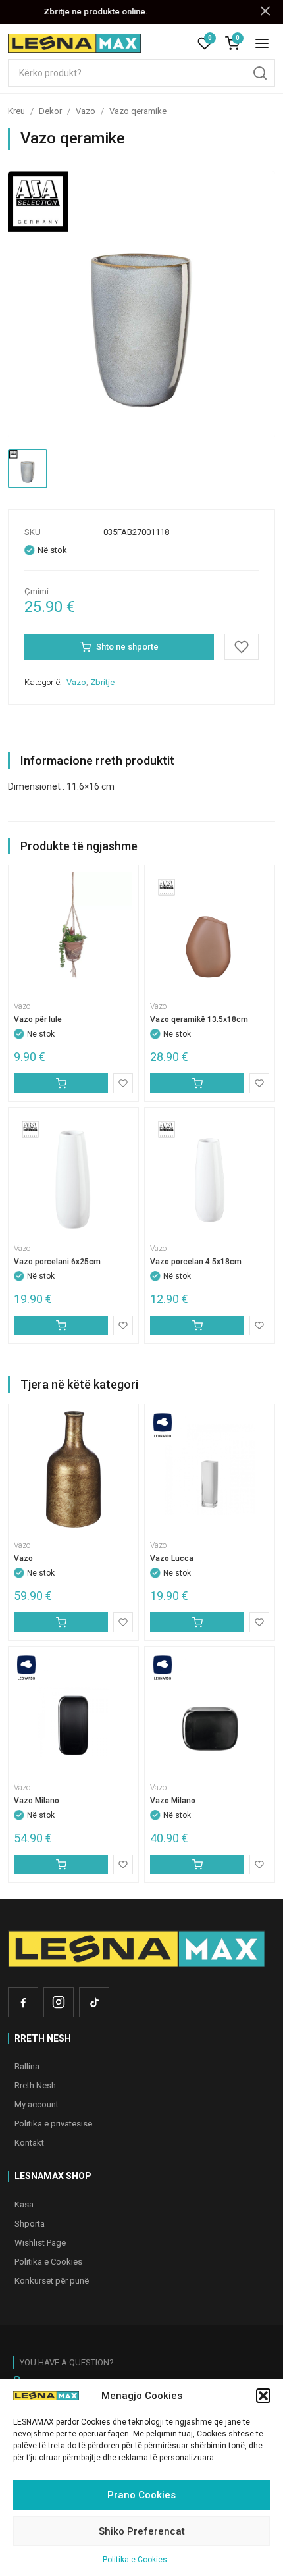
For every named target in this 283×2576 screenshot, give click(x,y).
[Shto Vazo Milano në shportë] (61, 1865)
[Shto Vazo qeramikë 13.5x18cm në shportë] (197, 1083)
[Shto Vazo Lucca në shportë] (197, 1622)
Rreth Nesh (35, 2085)
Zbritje (102, 682)
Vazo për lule (38, 1019)
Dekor (50, 111)
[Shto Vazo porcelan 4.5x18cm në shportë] (197, 1326)
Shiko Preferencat (142, 2531)
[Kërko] (260, 73)
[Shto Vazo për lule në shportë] (61, 1083)
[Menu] (262, 43)
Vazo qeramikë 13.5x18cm (199, 1019)
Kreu (16, 111)
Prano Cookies (141, 2495)
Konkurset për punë (52, 2281)
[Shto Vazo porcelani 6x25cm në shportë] (61, 1326)
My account (37, 2104)
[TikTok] (94, 2002)
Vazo (86, 111)
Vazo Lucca (172, 1558)
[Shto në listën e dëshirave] (242, 647)
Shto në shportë (127, 647)
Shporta (30, 2224)
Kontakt (29, 2143)
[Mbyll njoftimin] (265, 12)
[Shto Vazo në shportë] (61, 1622)
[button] (263, 2396)
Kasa (24, 2204)
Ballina (27, 2066)
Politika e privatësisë (53, 2124)
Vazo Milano (37, 1801)
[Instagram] (59, 2002)
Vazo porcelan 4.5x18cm (196, 1262)
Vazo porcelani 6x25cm (57, 1262)
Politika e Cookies (135, 2560)
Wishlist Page (40, 2243)
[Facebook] (23, 2002)
